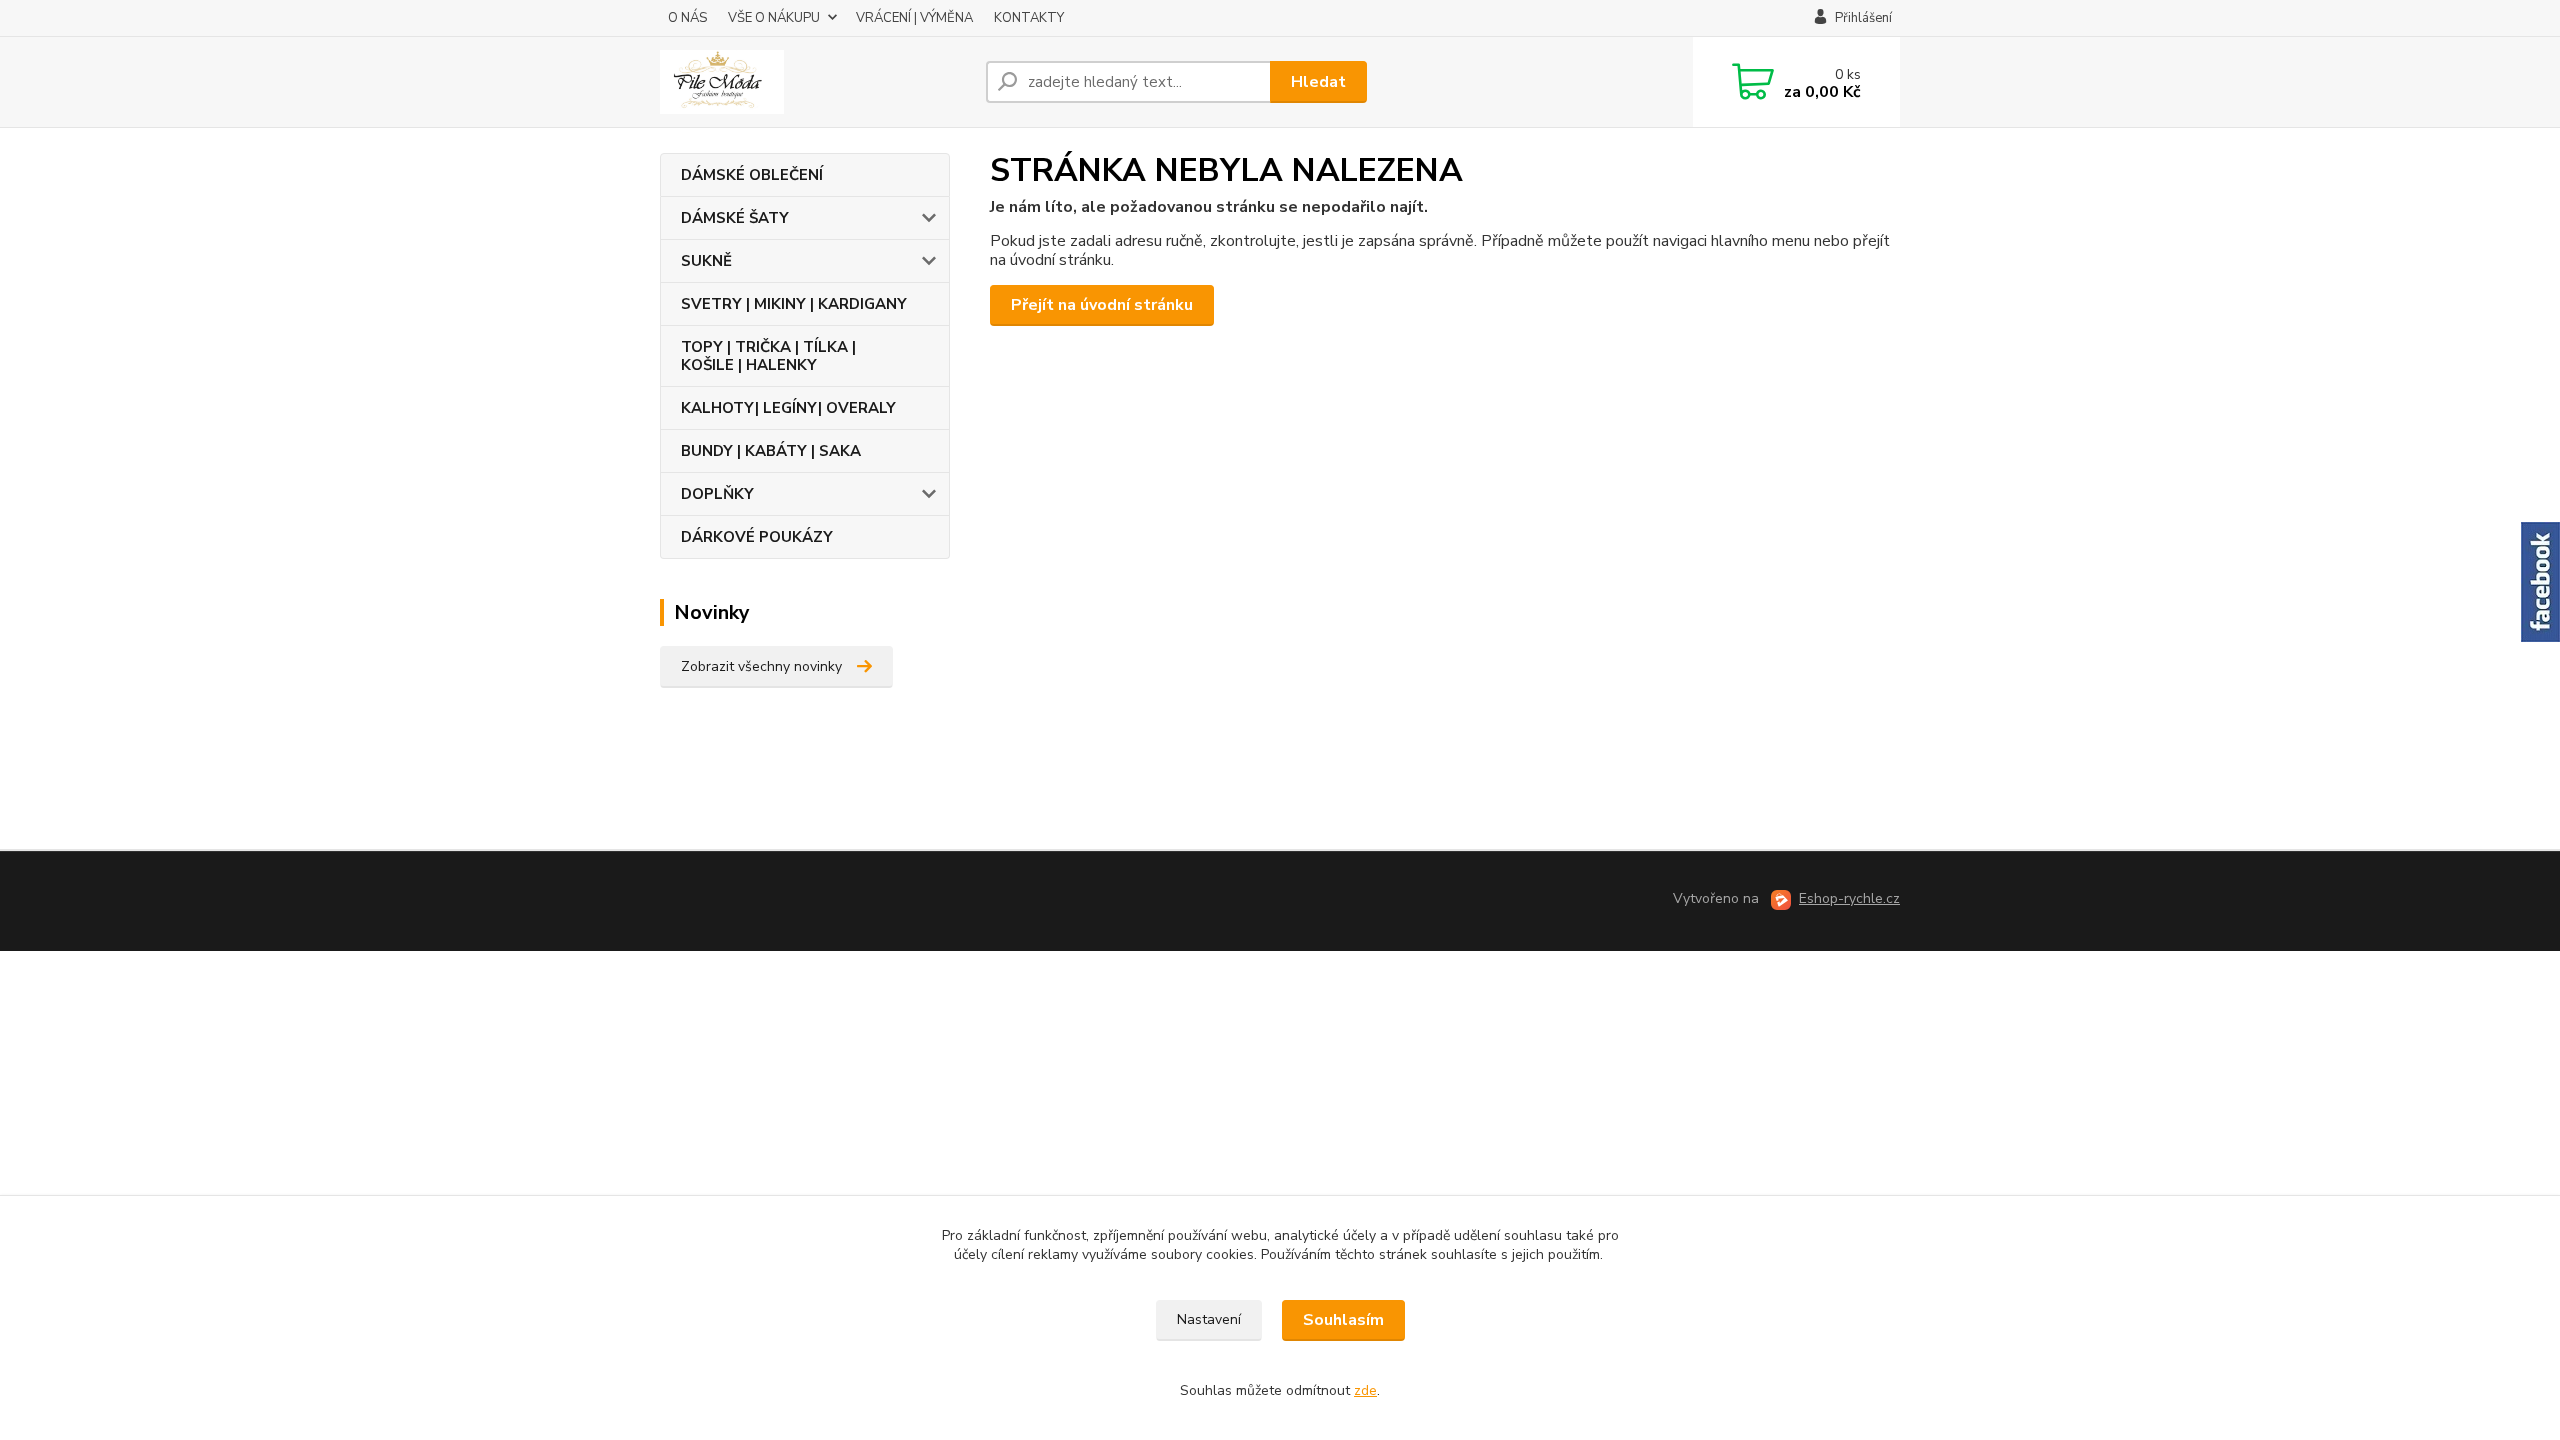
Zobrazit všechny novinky (761, 666)
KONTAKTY (1029, 18)
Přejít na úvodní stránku (1102, 305)
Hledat (1318, 82)
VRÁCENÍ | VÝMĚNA (914, 18)
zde (1365, 1390)
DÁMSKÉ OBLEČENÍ (752, 175)
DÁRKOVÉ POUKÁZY (757, 537)
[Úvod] (815, 82)
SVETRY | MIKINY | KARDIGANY (794, 304)
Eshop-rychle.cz (1849, 898)
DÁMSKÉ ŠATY (735, 218)
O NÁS (687, 18)
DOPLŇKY (717, 494)
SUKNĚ (706, 261)
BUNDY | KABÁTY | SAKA (771, 451)
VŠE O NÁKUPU (774, 18)
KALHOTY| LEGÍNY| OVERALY (788, 408)
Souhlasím (1343, 1320)
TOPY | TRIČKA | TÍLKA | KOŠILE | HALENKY (768, 356)
